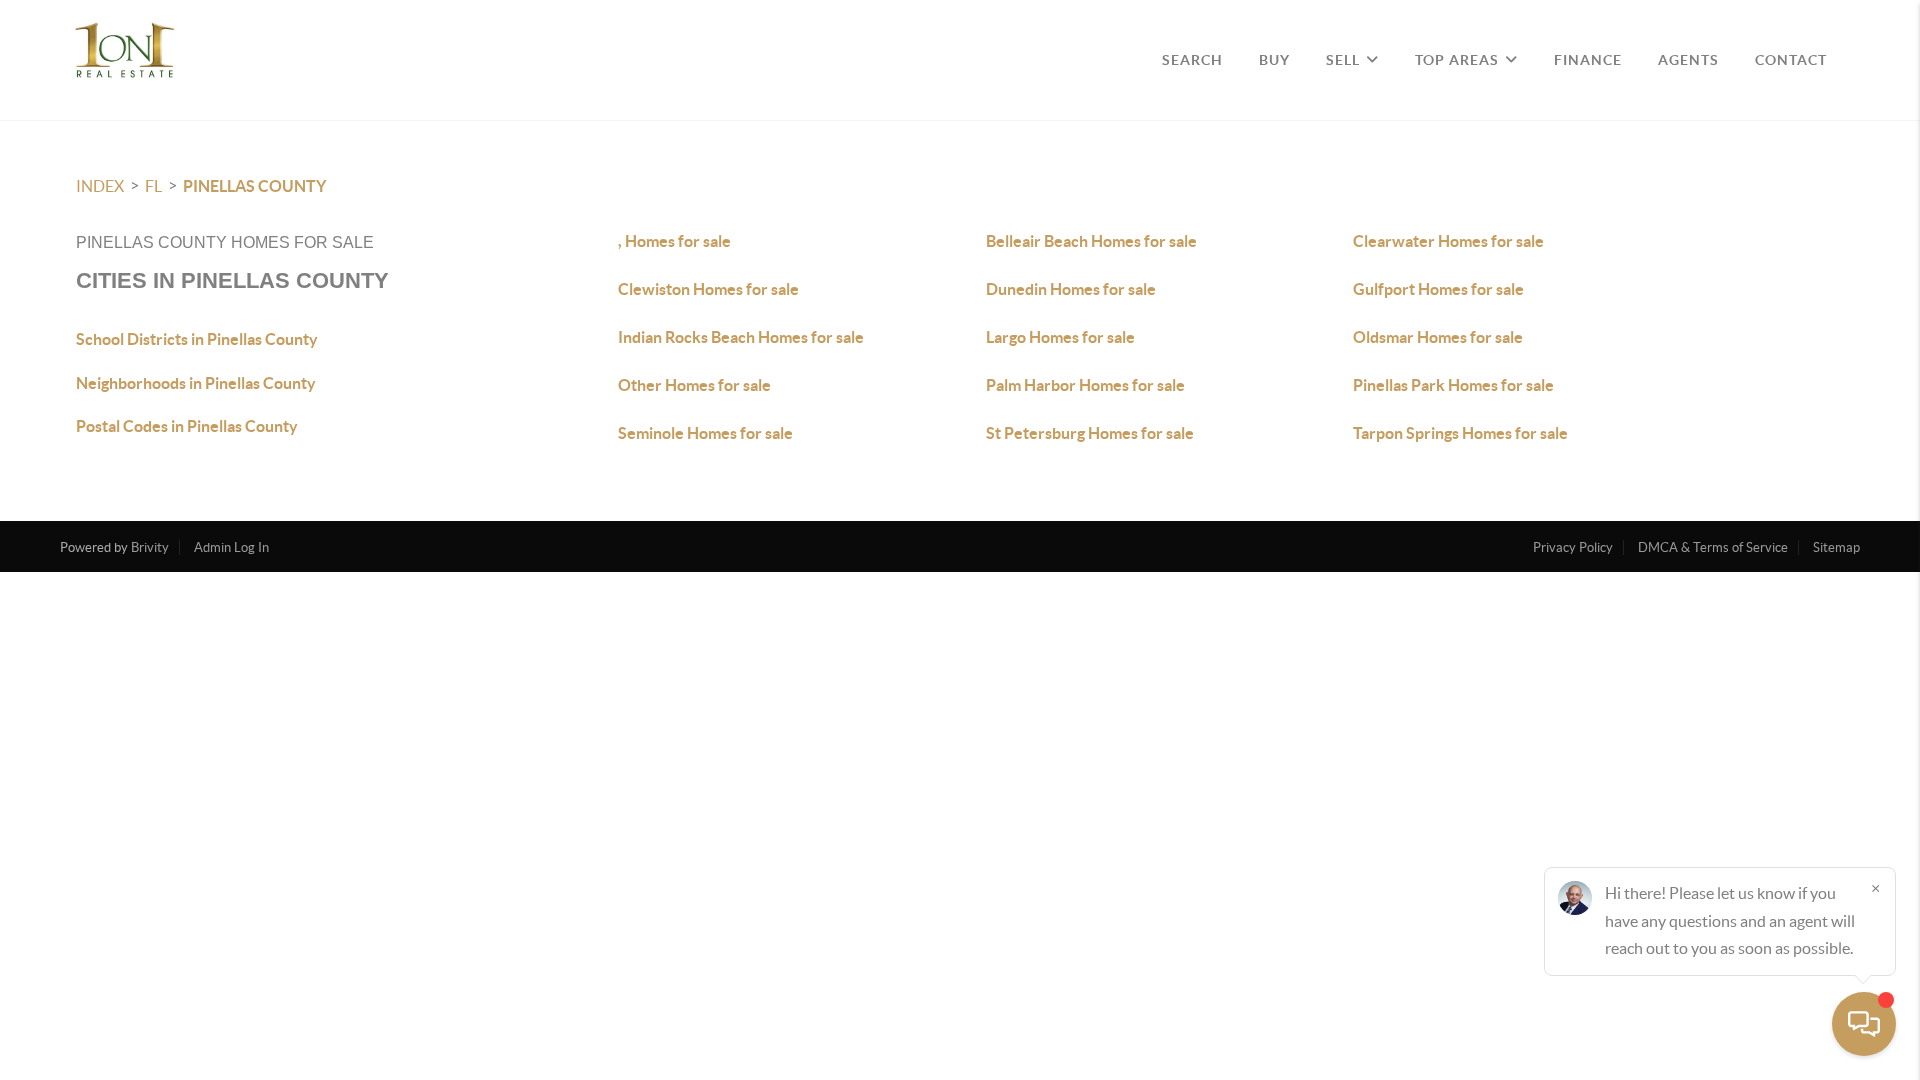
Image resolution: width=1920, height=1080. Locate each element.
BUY (1274, 60)
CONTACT (1791, 60)
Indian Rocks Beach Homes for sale (741, 337)
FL (153, 186)
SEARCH (1192, 60)
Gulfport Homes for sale (1438, 289)
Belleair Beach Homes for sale (1091, 241)
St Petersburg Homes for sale (1090, 433)
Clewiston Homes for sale (708, 289)
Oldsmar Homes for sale (1438, 337)
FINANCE (1588, 60)
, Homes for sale (674, 241)
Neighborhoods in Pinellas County (196, 383)
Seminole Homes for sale (705, 433)
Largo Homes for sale (1060, 337)
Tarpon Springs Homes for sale (1460, 433)
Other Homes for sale (694, 385)
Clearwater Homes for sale (1448, 241)
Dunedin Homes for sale (1071, 289)
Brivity (150, 547)
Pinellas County (254, 186)
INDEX (100, 186)
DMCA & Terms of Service (1713, 547)
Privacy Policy (1573, 547)
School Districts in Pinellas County (197, 339)
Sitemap (1836, 547)
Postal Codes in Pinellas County (187, 426)
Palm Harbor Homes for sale (1085, 385)
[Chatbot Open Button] (1864, 1024)
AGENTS (1688, 60)
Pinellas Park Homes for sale (1453, 385)
